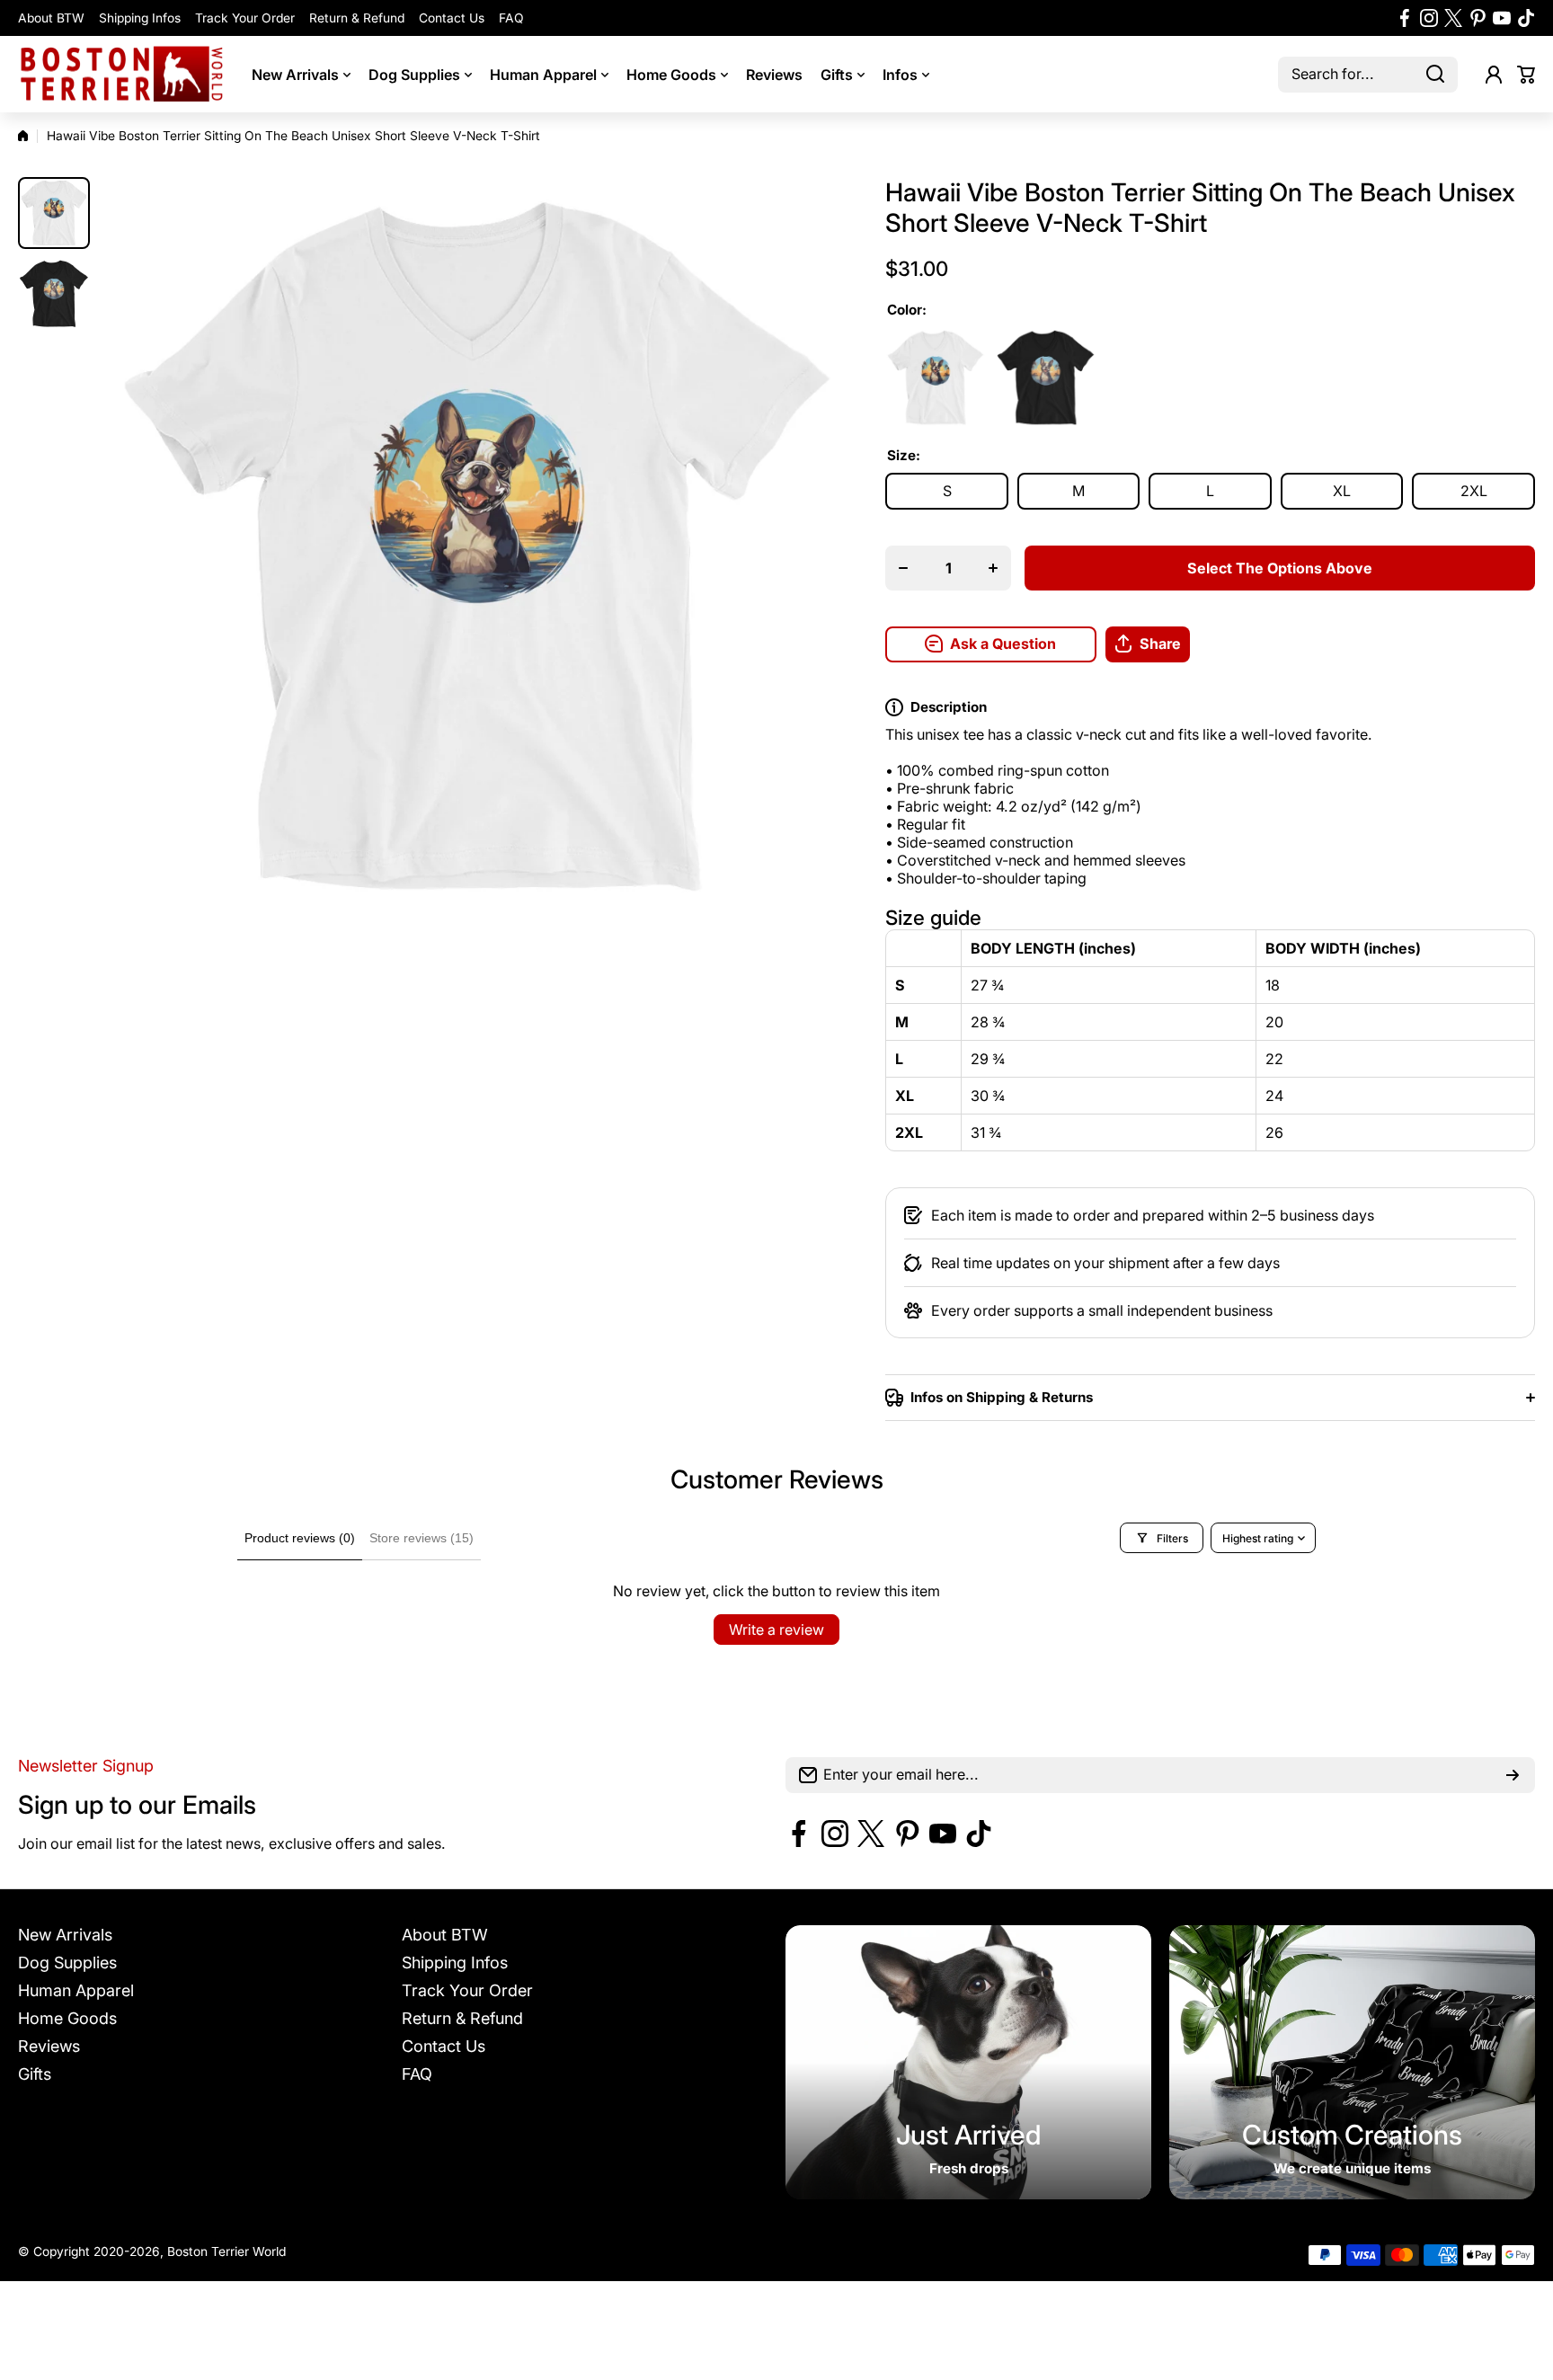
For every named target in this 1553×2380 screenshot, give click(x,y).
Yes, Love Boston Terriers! (912, 1323)
